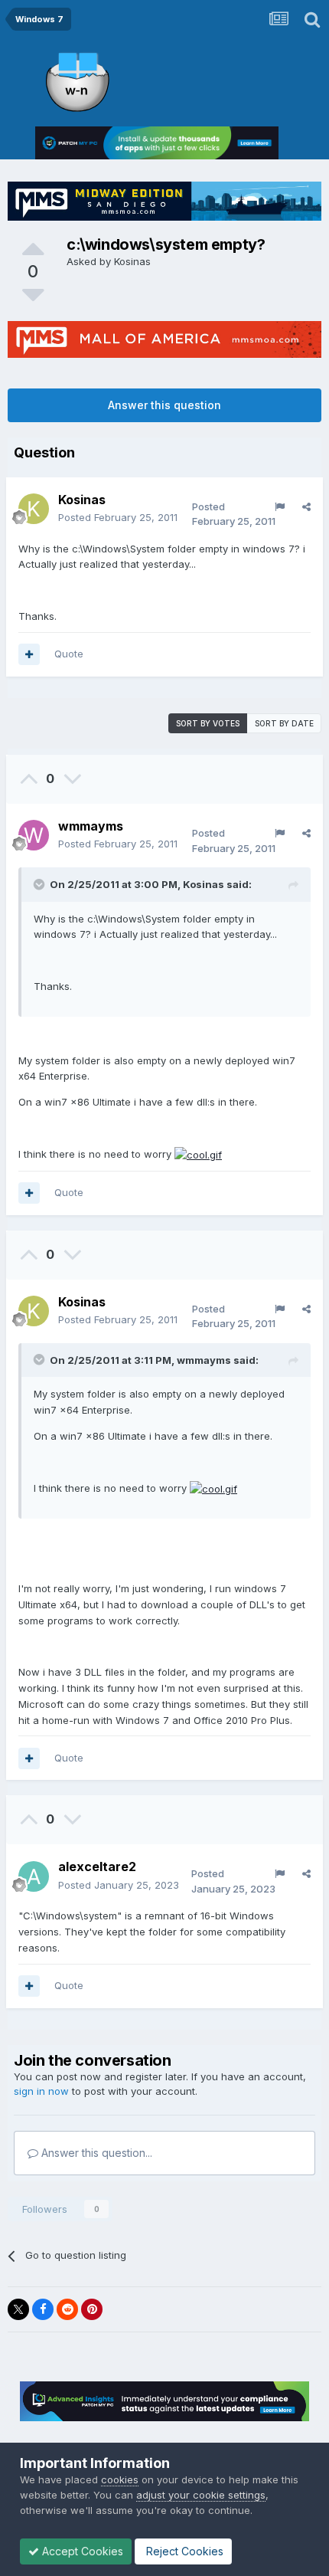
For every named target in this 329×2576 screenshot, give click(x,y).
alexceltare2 (97, 1866)
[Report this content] (280, 506)
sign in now (41, 2091)
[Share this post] (306, 506)
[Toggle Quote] (41, 884)
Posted (118, 517)
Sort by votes (208, 723)
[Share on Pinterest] (92, 2309)
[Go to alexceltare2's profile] (34, 1876)
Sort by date (284, 723)
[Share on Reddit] (67, 2309)
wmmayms (91, 826)
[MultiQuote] (29, 654)
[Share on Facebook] (43, 2309)
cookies (120, 2479)
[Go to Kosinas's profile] (34, 509)
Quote (69, 654)
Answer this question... (95, 2153)
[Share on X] (18, 2309)
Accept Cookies (81, 2551)
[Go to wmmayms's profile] (34, 835)
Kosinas (132, 261)
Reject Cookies (183, 2551)
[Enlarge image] (198, 1154)
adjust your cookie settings (201, 2495)
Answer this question (164, 405)
